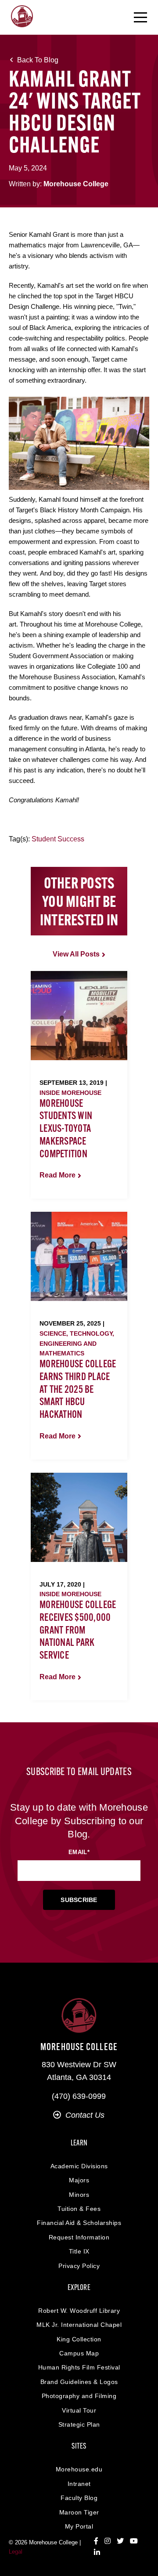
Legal (16, 2552)
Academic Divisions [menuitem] (79, 2166)
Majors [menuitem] (79, 2180)
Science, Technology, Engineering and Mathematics (77, 1343)
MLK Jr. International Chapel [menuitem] (79, 2325)
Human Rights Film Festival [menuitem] (79, 2367)
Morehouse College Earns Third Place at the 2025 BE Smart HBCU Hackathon (78, 1390)
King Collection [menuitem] (79, 2339)
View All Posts (76, 954)
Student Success (58, 839)
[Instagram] (108, 2541)
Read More (57, 1175)
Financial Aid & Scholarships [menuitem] (79, 2223)
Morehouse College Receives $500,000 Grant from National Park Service (78, 1631)
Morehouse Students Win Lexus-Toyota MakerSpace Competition (66, 1129)
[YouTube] (134, 2541)
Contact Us (85, 2115)
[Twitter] (120, 2541)
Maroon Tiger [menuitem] (79, 2512)
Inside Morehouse (70, 1093)
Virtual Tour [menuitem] (79, 2410)
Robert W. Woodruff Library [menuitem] (79, 2311)
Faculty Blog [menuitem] (79, 2498)
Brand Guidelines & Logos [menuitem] (79, 2382)
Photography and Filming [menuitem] (79, 2396)
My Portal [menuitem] (79, 2526)
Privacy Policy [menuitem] (79, 2266)
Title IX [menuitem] (79, 2251)
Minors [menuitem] (79, 2195)
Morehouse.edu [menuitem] (79, 2469)
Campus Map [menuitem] (79, 2353)
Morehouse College (76, 184)
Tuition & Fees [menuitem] (79, 2209)
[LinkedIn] (97, 2553)
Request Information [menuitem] (79, 2237)
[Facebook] (96, 2541)
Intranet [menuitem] (79, 2484)
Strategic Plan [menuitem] (79, 2424)
